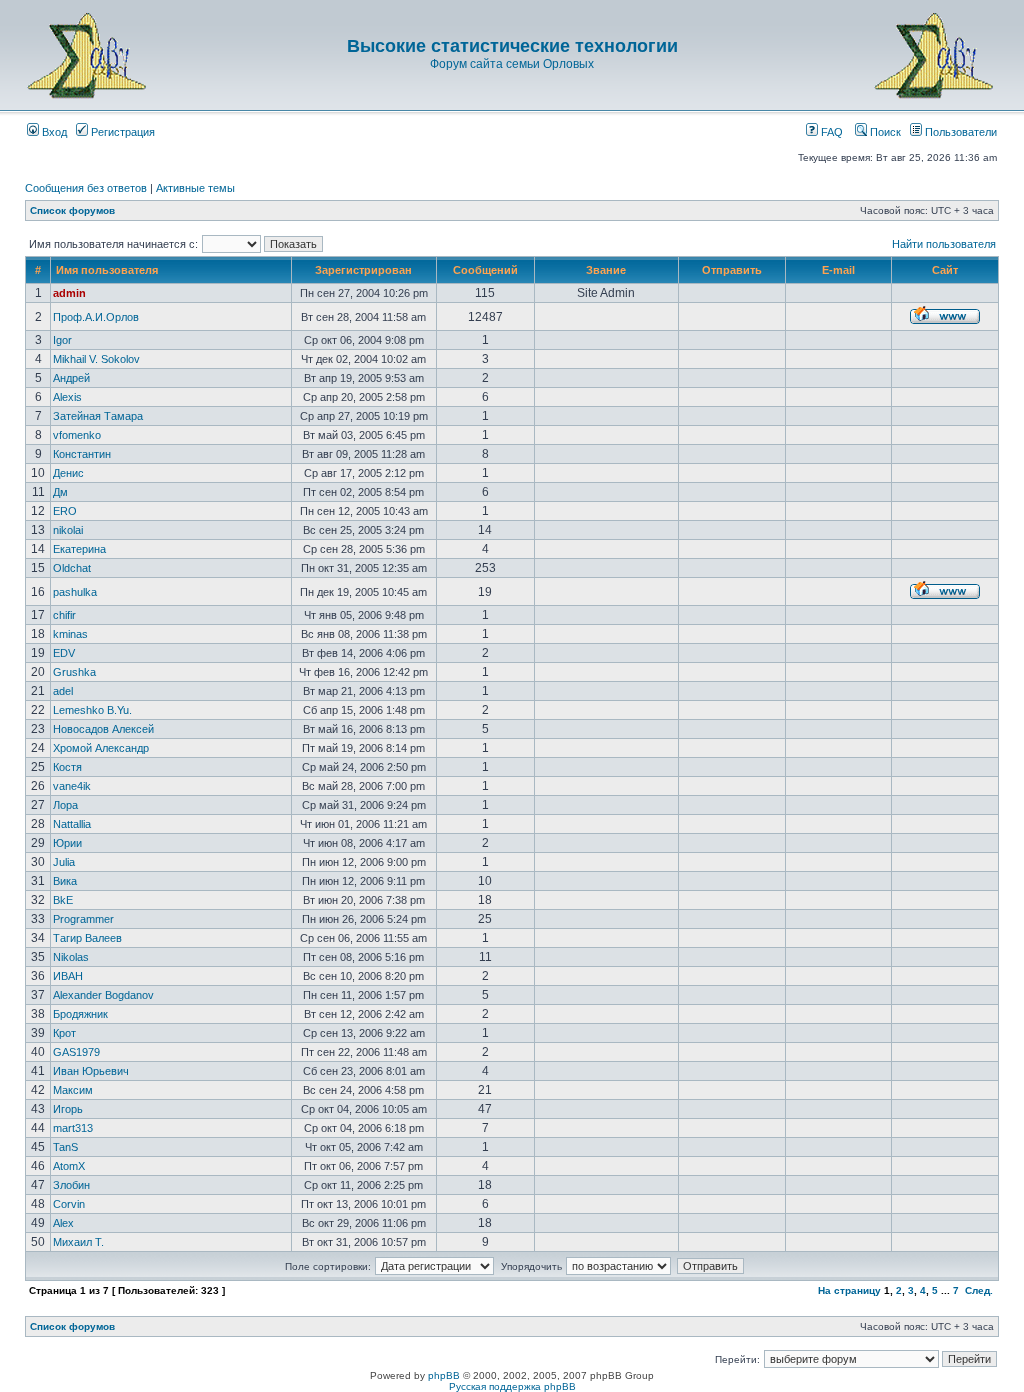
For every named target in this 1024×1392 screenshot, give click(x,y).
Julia (64, 862)
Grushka (74, 672)
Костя (67, 767)
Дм (60, 492)
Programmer (83, 919)
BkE (63, 900)
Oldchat (72, 568)
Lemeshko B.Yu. (92, 710)
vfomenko (77, 435)
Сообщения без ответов (86, 188)
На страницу (849, 1290)
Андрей (71, 378)
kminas (70, 634)
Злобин (71, 1185)
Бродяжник (80, 1014)
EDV (64, 653)
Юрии (67, 843)
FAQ (830, 132)
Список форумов (72, 210)
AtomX (69, 1166)
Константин (82, 454)
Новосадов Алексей (103, 729)
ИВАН (68, 976)
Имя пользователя (107, 270)
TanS (65, 1147)
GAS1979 (76, 1052)
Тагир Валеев (87, 938)
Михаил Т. (78, 1242)
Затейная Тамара (98, 416)
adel (63, 691)
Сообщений (485, 270)
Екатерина (79, 549)
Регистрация (121, 132)
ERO (65, 511)
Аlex (63, 1223)
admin (69, 293)
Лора (65, 805)
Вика (65, 881)
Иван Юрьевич (91, 1071)
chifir (64, 615)
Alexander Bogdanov (103, 995)
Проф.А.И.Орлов (96, 317)
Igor (62, 340)
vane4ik (72, 786)
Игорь (68, 1109)
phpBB (444, 1375)
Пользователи (959, 132)
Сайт (945, 270)
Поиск (884, 132)
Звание (606, 270)
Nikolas (71, 957)
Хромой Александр (101, 748)
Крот (64, 1033)
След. (979, 1290)
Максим (73, 1090)
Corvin (69, 1204)
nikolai (68, 530)
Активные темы (195, 188)
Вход (53, 132)
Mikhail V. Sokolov (96, 359)
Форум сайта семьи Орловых (512, 64)
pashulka (75, 592)
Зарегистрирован (363, 270)
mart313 (73, 1128)
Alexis (67, 397)
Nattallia (72, 824)
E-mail (838, 270)
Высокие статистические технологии (512, 46)
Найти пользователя (944, 244)
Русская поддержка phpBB (512, 1386)
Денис (68, 473)
